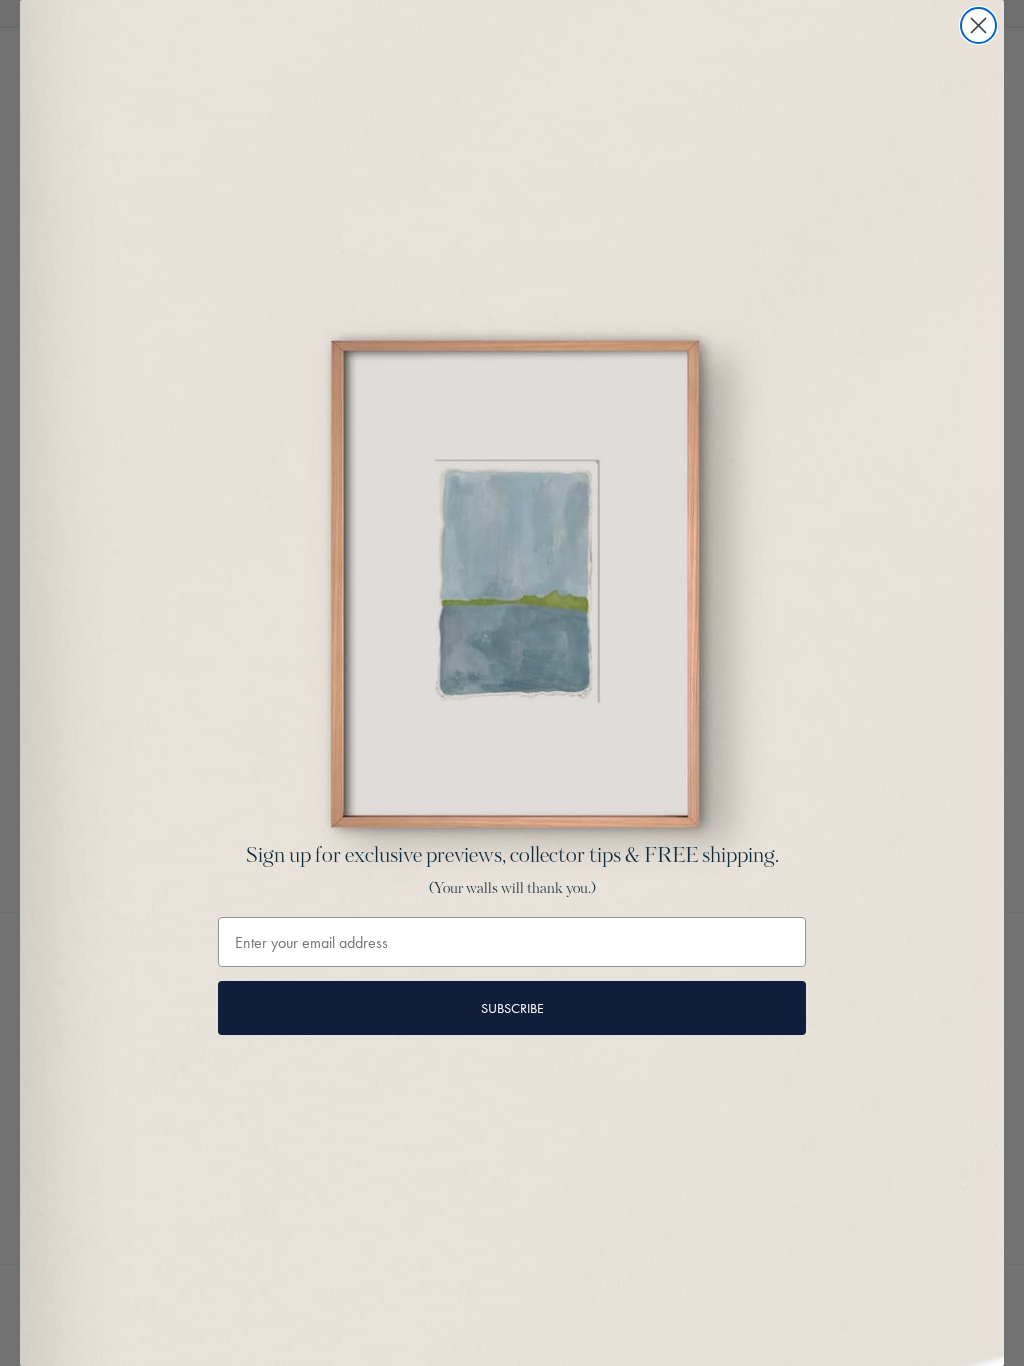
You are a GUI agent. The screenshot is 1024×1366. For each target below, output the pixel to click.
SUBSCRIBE (512, 1008)
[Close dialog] (978, 25)
